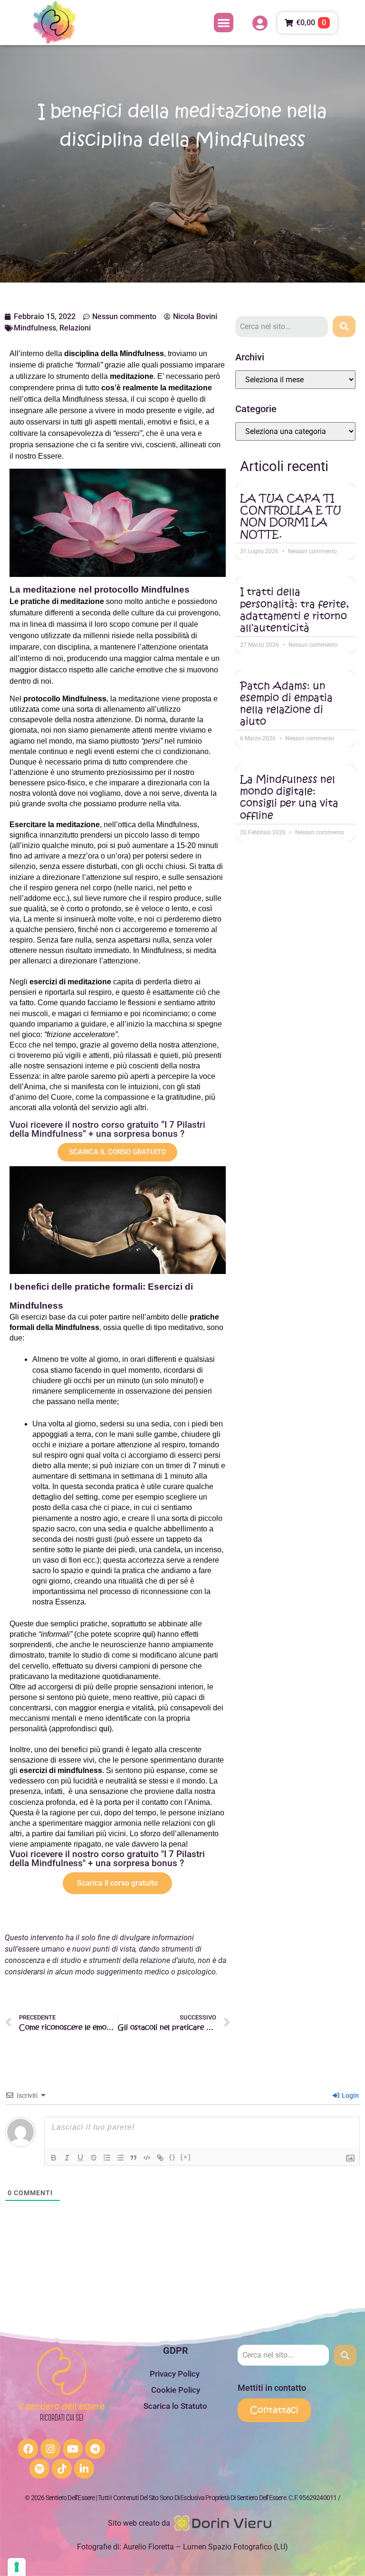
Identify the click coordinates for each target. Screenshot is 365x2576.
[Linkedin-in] (84, 2469)
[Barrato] (94, 2158)
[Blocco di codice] (147, 2158)
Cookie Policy (176, 2390)
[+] (186, 2157)
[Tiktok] (62, 2469)
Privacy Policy (176, 2374)
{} (173, 2157)
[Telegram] (95, 2449)
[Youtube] (73, 2449)
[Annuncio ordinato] (107, 2158)
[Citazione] (134, 2158)
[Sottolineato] (80, 2158)
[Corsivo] (67, 2158)
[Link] (160, 2158)
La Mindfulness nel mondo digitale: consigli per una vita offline (289, 797)
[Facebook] (28, 2449)
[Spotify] (39, 2469)
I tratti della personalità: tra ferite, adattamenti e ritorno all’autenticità (294, 610)
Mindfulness (35, 328)
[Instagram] (50, 2449)
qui (148, 1634)
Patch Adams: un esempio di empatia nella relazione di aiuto (286, 704)
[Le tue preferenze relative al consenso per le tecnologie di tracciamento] (17, 2567)
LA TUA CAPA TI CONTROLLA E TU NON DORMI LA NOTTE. (291, 516)
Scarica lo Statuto (175, 2406)
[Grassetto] (54, 2158)
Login (350, 2095)
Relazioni (75, 328)
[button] (224, 23)
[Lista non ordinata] (120, 2158)
